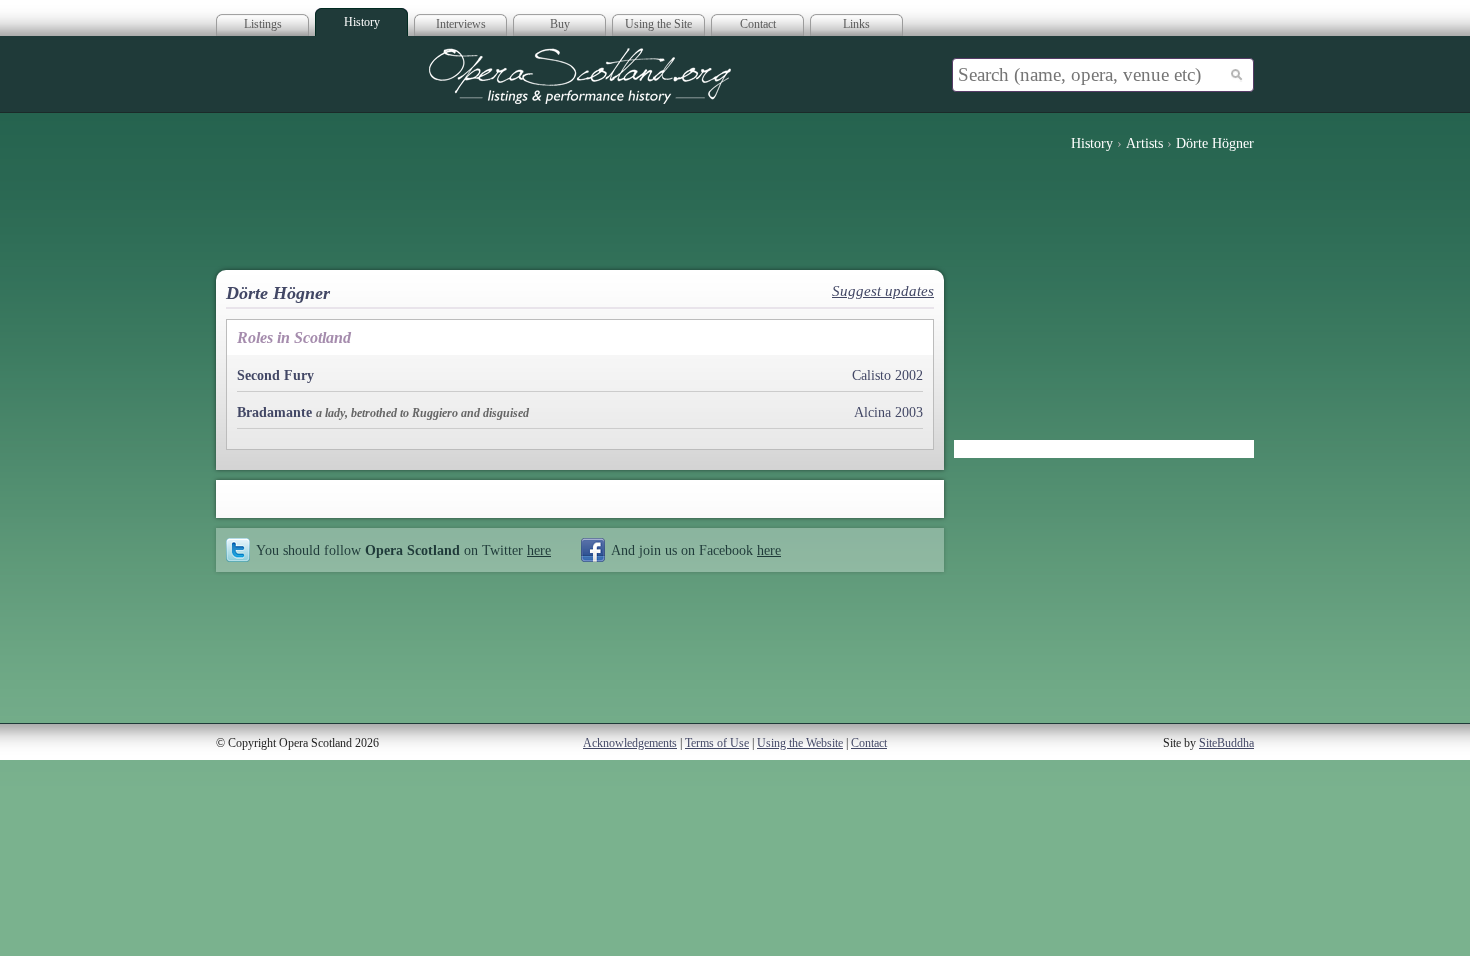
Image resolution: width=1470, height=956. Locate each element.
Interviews (461, 24)
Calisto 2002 (887, 375)
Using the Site (658, 24)
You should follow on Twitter (403, 550)
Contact (758, 24)
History (362, 22)
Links (856, 24)
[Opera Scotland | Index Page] (580, 76)
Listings (263, 24)
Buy (560, 24)
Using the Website (800, 743)
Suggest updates (883, 291)
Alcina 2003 (888, 412)
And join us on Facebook (696, 550)
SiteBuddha (1226, 743)
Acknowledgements (630, 743)
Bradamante (274, 412)
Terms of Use (717, 743)
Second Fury (275, 375)
